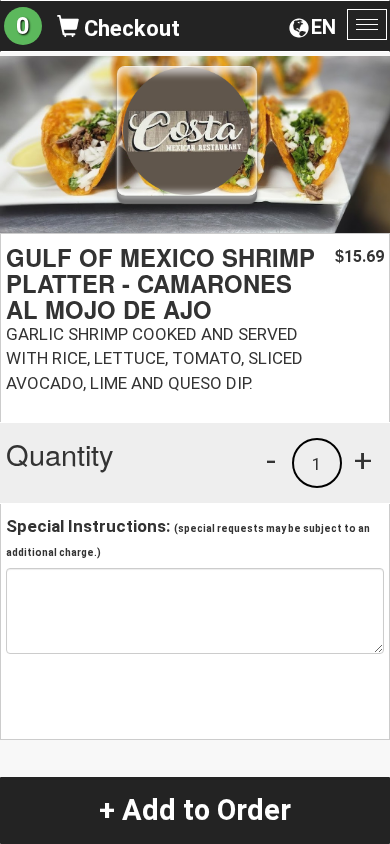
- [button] (271, 460)
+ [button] (363, 460)
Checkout (129, 28)
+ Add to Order (195, 810)
